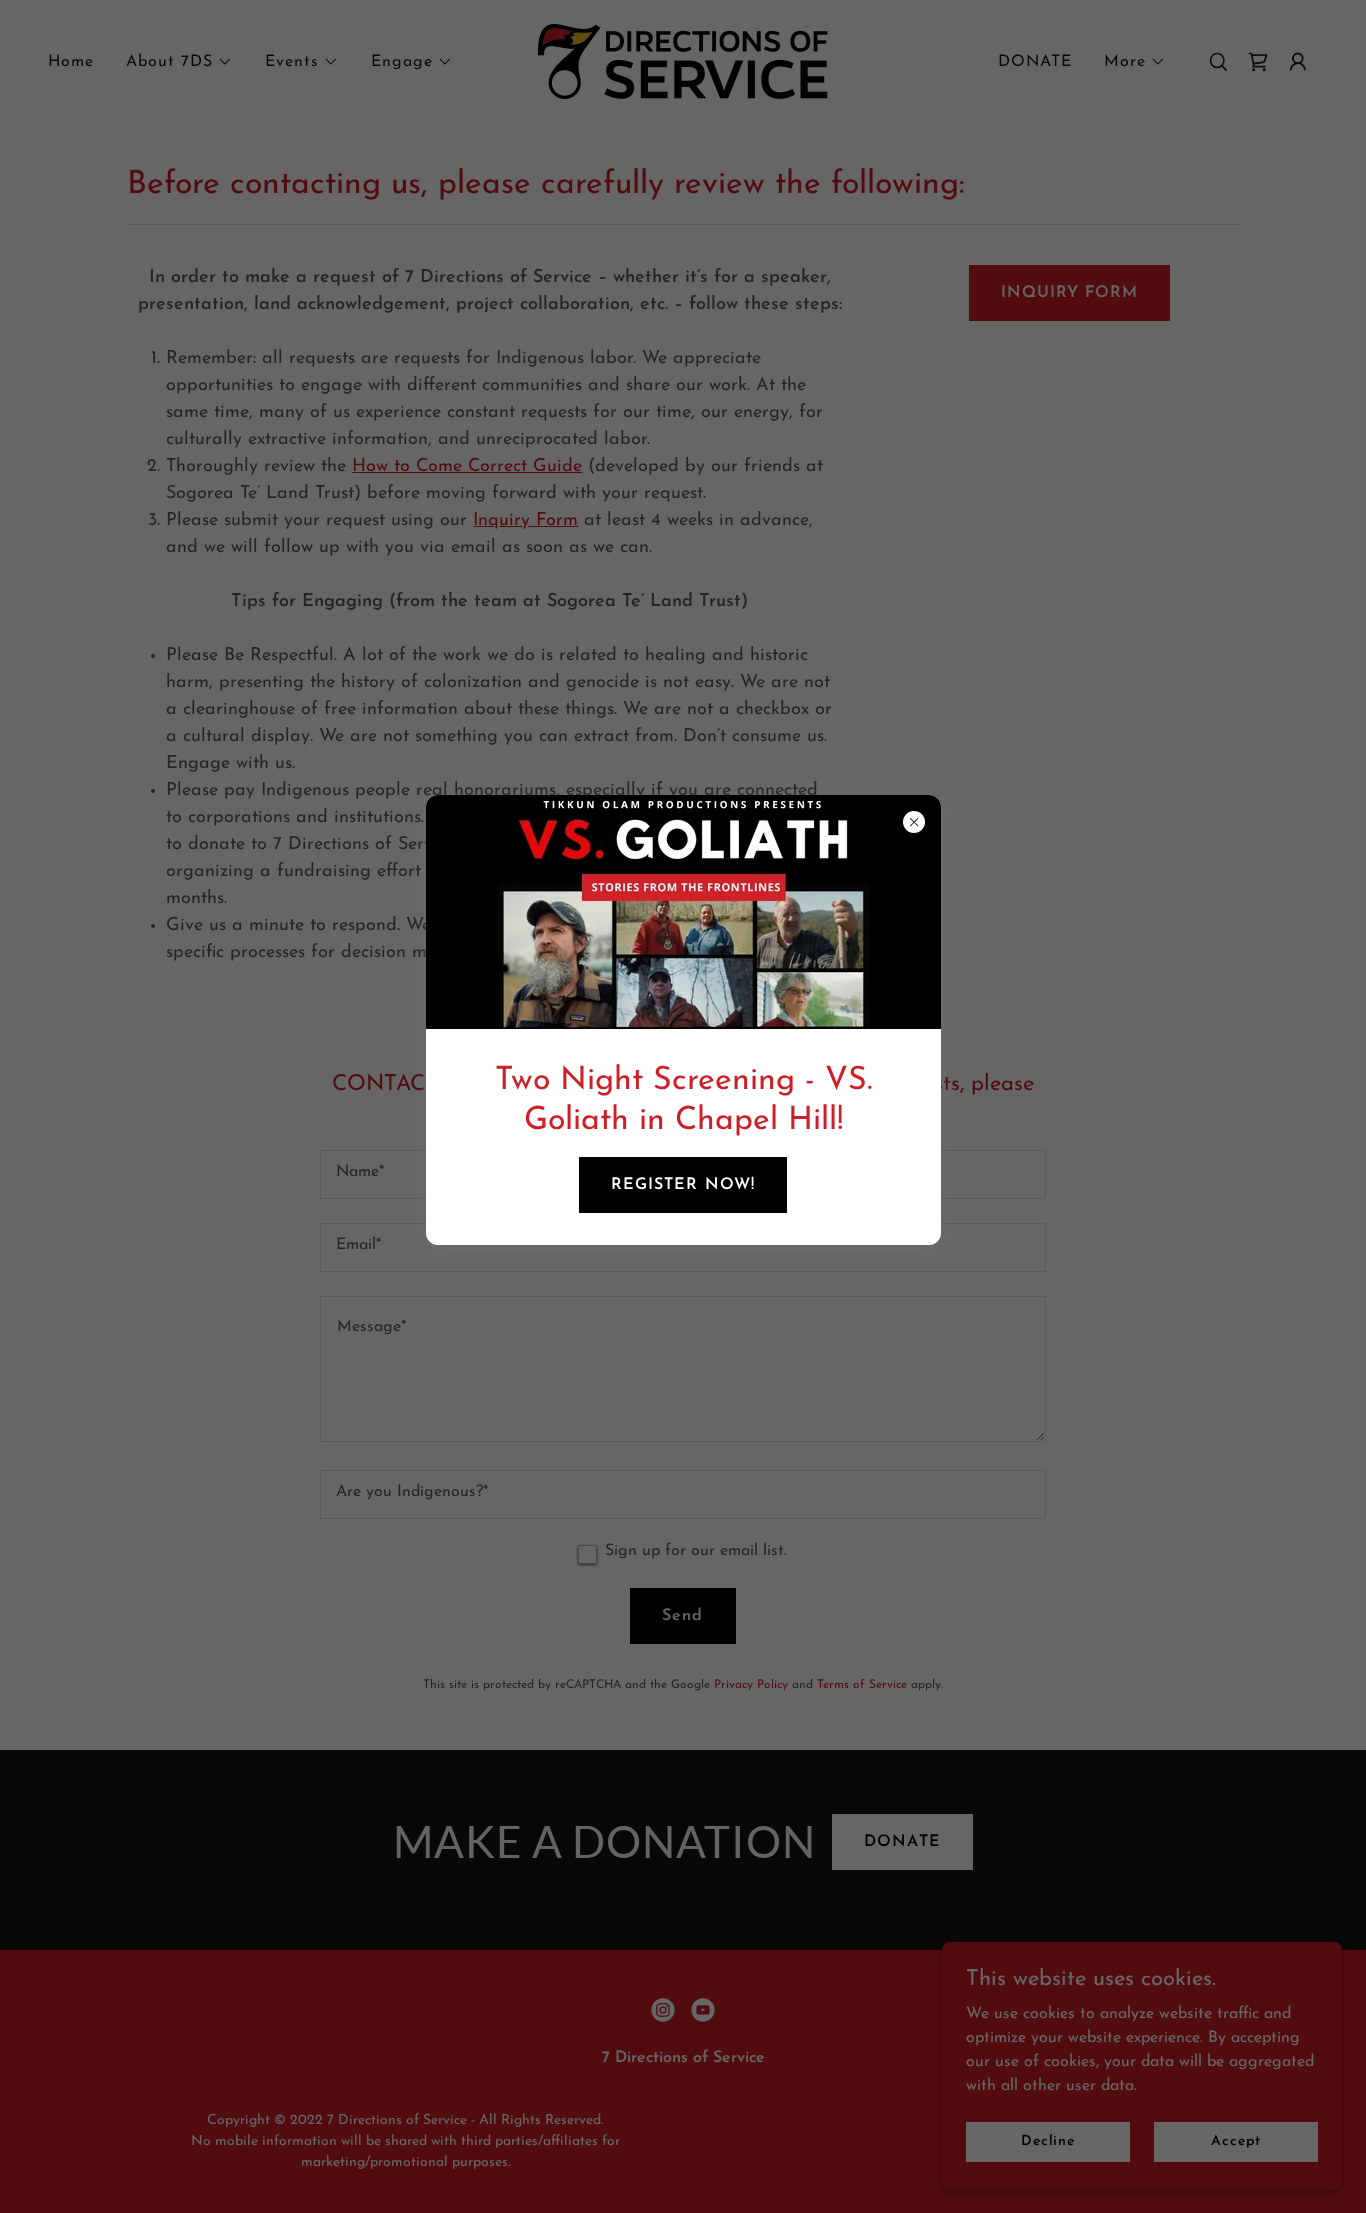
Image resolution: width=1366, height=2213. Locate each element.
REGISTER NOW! (682, 1185)
